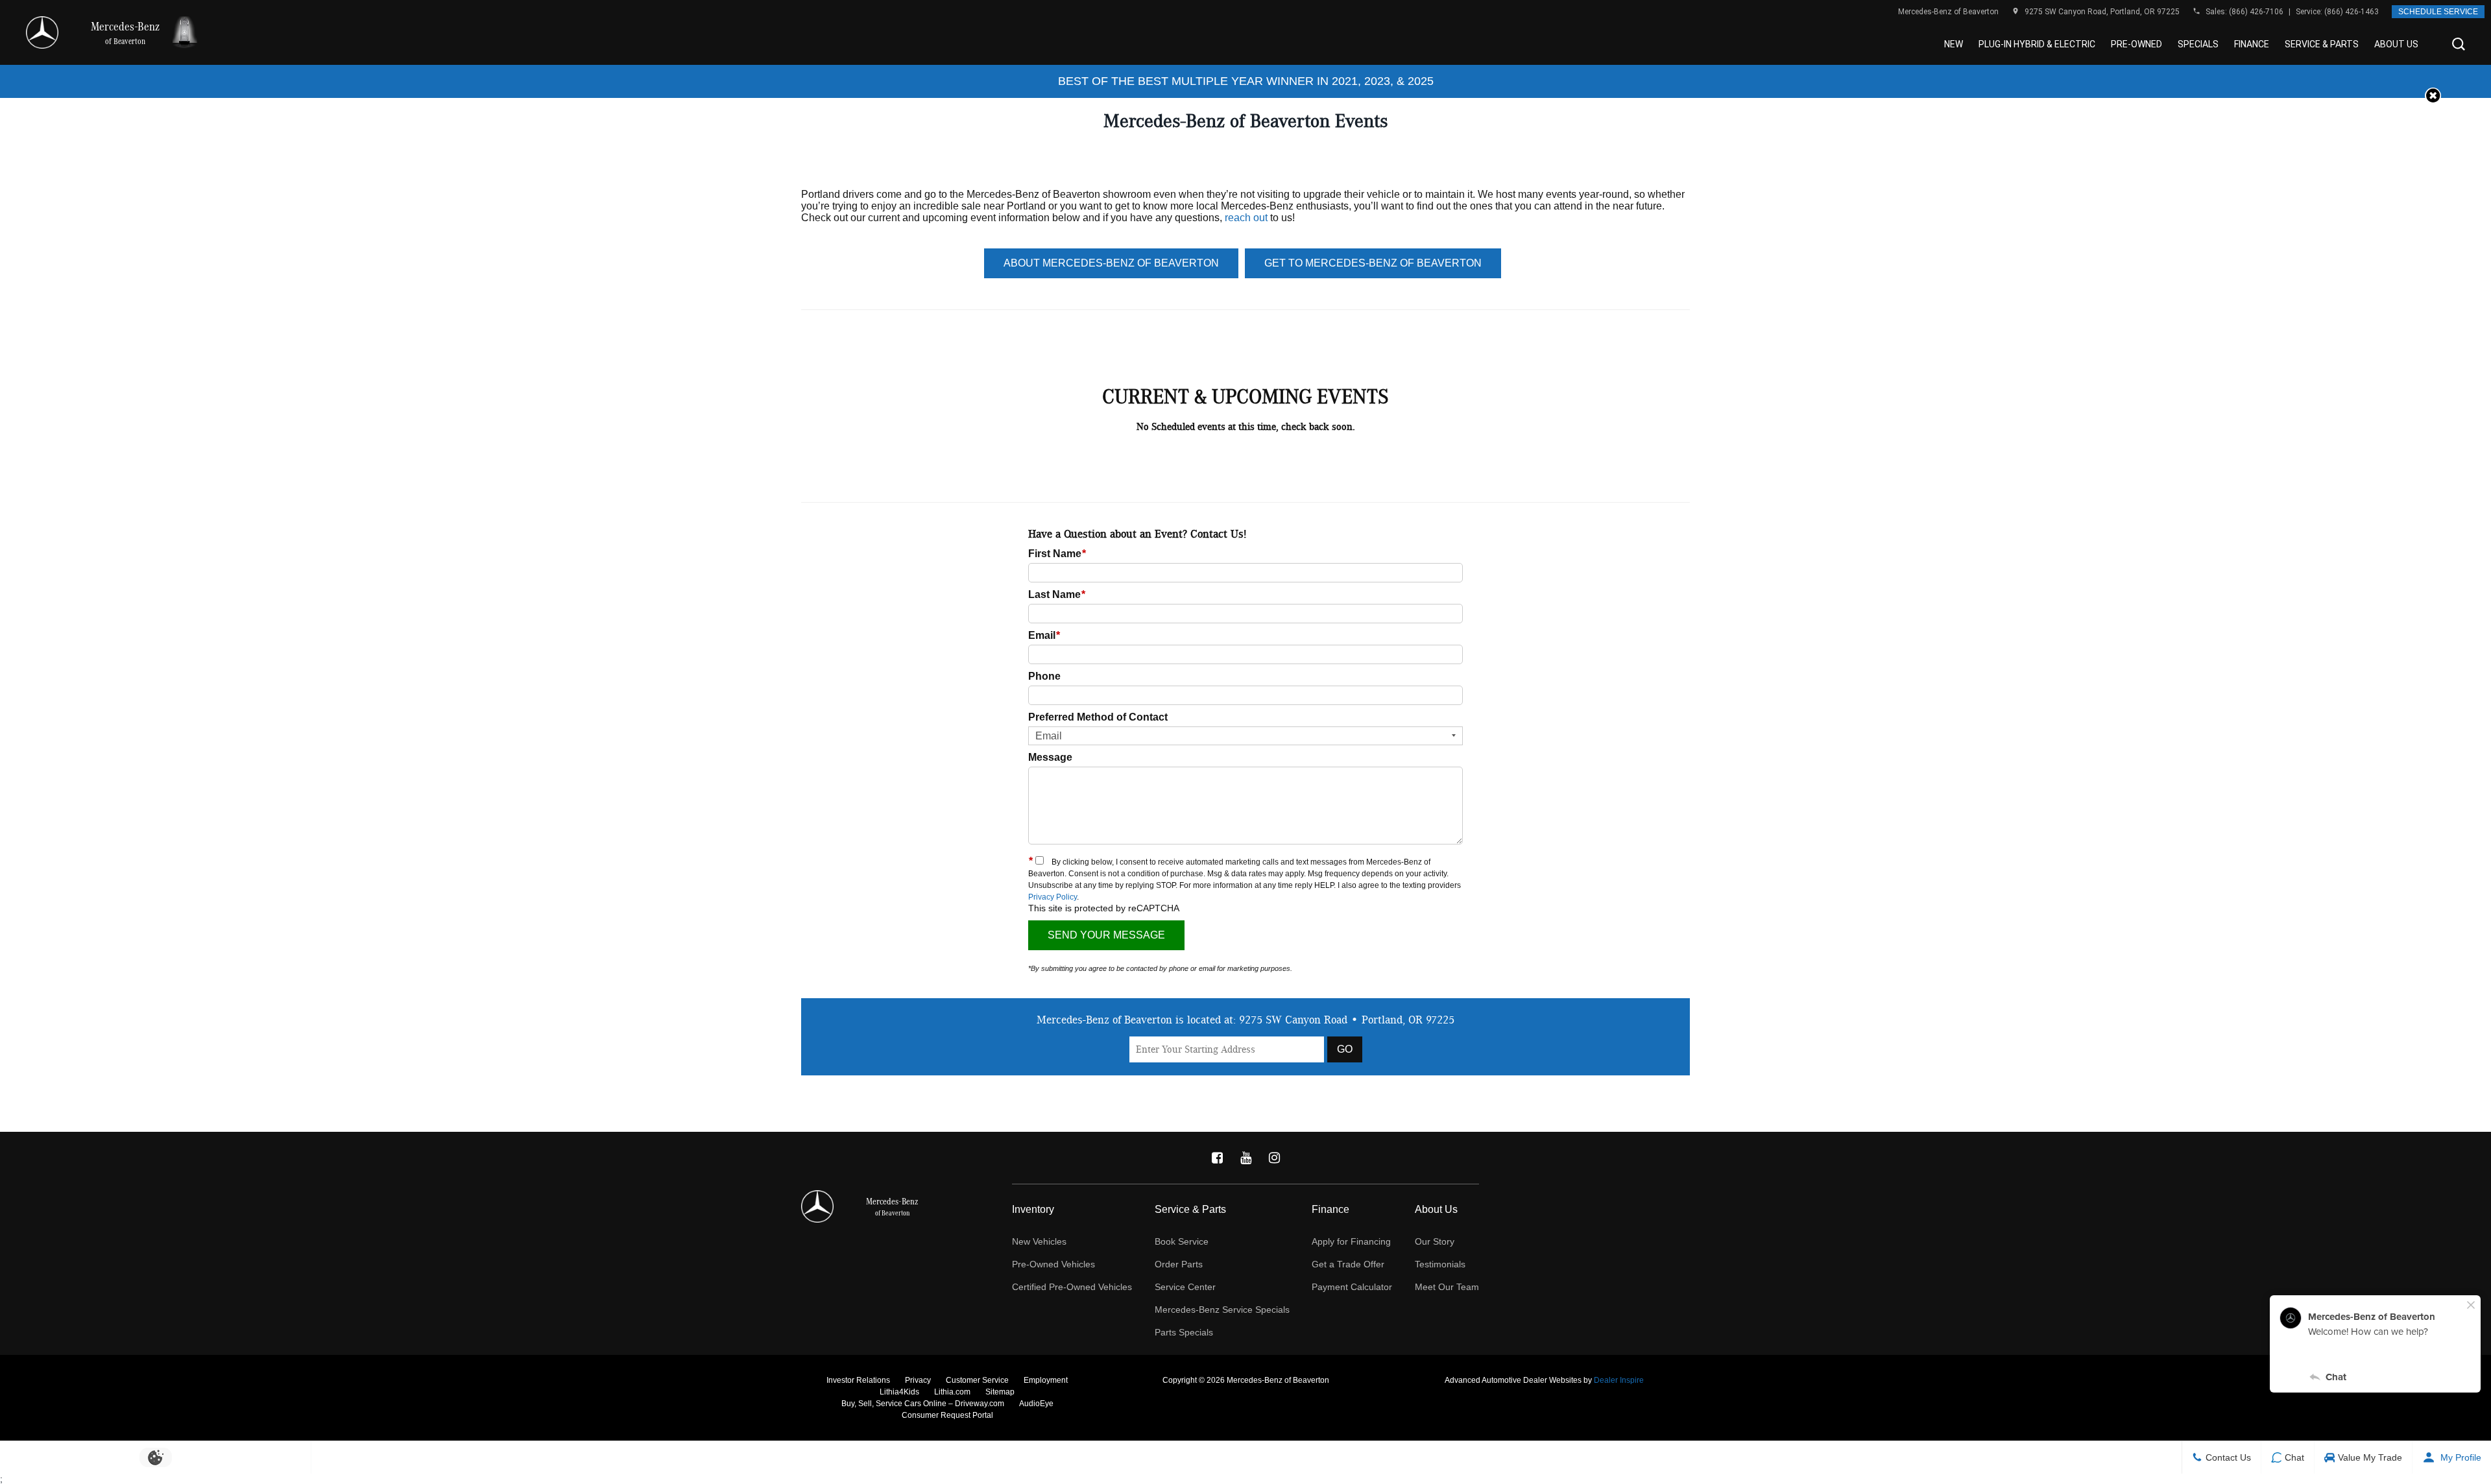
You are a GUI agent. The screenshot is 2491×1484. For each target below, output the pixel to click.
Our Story (1435, 1241)
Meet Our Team (1447, 1287)
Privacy (918, 1380)
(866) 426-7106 (2256, 12)
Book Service (1182, 1241)
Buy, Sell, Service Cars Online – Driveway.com (923, 1404)
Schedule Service (2438, 12)
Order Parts (1179, 1264)
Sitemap (1000, 1392)
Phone (1044, 676)
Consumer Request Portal (947, 1415)
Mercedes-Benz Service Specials (1222, 1310)
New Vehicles (1039, 1241)
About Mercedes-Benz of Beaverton (1111, 263)
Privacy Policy (1053, 897)
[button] (2459, 44)
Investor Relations (858, 1380)
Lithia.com (952, 1392)
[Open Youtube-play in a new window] (1245, 1158)
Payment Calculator (1352, 1287)
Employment (1046, 1380)
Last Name (1057, 594)
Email (1044, 635)
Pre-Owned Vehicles (1053, 1264)
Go (1345, 1049)
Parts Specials (1184, 1332)
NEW (1954, 44)
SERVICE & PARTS (2322, 44)
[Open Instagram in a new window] (1274, 1158)
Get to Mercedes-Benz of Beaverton (1373, 263)
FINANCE (2252, 44)
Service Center (1185, 1287)
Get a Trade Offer (1348, 1264)
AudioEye (1036, 1404)
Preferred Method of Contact (1098, 717)
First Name (1057, 554)
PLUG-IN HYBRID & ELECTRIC (2037, 44)
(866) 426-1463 (2352, 12)
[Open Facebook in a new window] (1217, 1158)
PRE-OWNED (2136, 44)
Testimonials (1440, 1264)
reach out (1246, 218)
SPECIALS (2198, 44)
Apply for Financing (1351, 1241)
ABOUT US (2396, 44)
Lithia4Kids (899, 1392)
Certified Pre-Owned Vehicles (1072, 1287)
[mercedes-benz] (42, 32)
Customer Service (977, 1380)
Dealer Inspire (1619, 1380)
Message (1050, 757)
